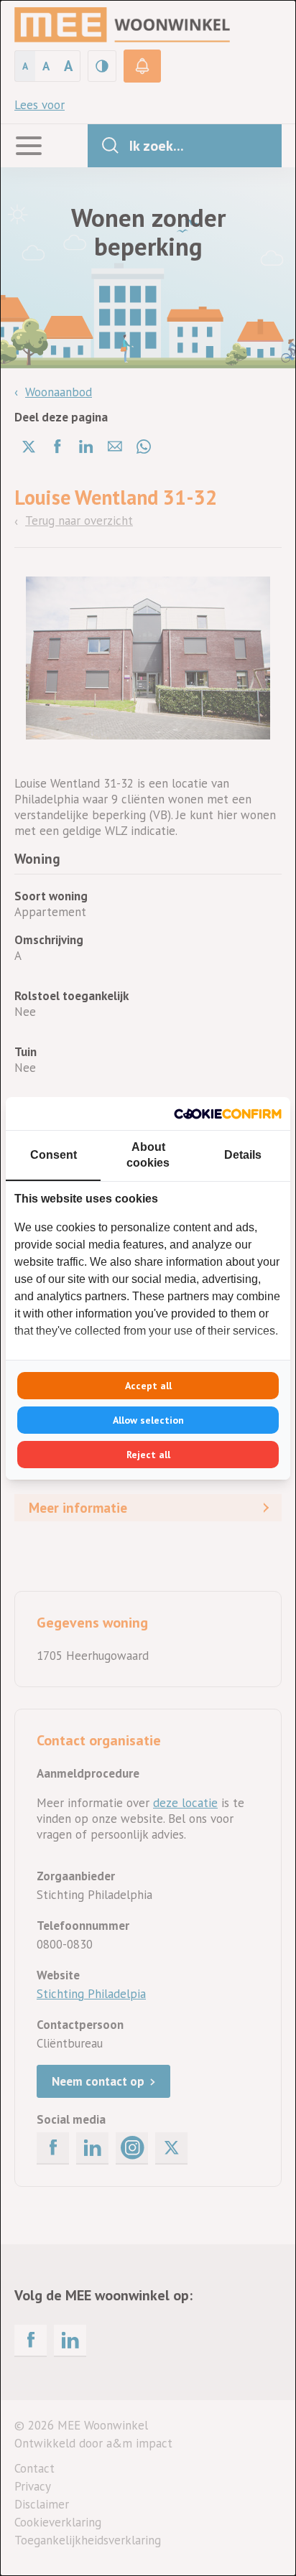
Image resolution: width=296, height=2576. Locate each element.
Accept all (148, 1386)
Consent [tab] (54, 1155)
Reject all (148, 1455)
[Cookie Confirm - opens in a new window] (228, 1114)
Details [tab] (243, 1155)
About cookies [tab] (148, 1155)
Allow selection (148, 1420)
